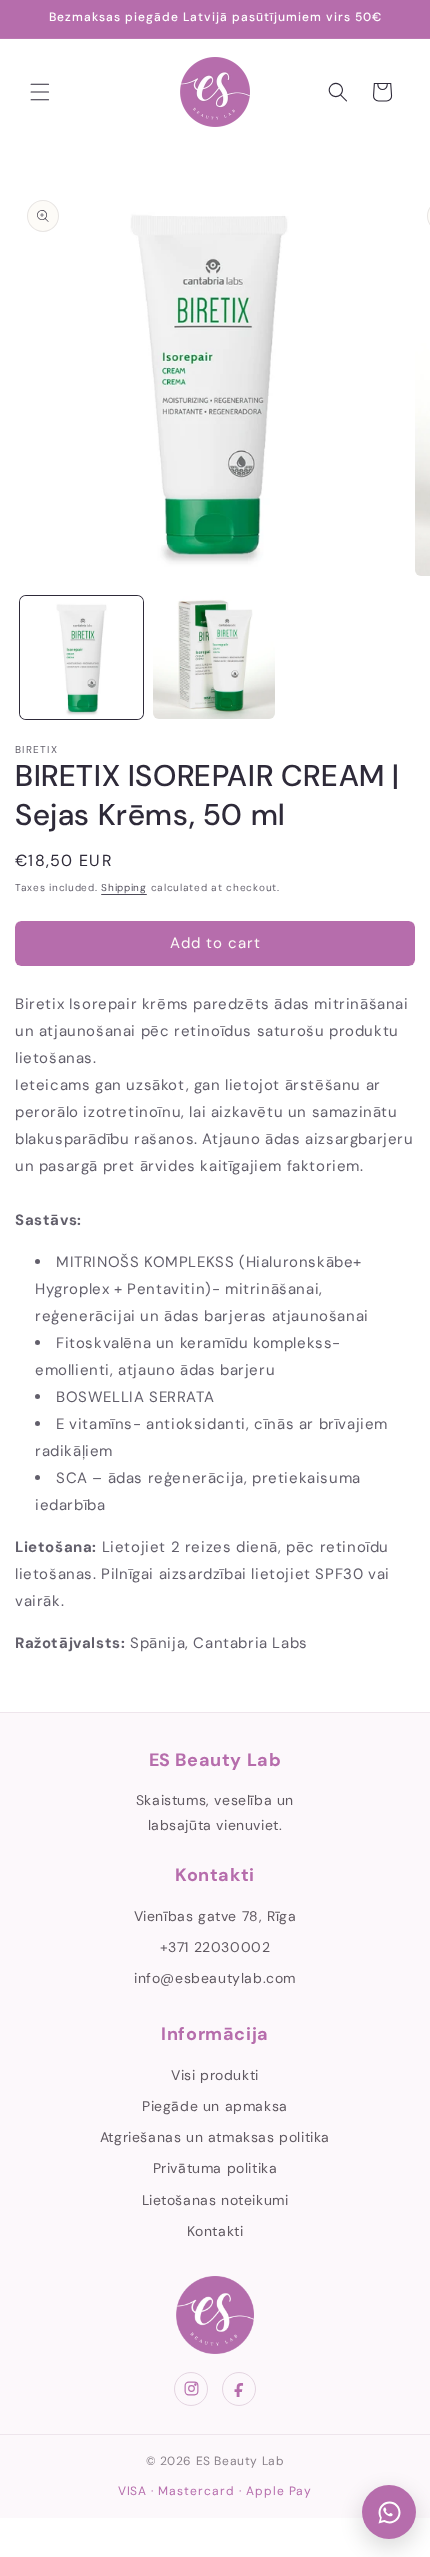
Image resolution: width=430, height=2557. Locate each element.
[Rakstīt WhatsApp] (389, 2512)
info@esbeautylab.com (215, 1978)
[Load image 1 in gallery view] (81, 657)
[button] (40, 92)
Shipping (124, 887)
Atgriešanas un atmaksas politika (215, 2137)
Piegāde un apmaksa (215, 2106)
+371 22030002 (215, 1947)
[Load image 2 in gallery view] (214, 657)
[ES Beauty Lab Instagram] (191, 2389)
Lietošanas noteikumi (215, 2200)
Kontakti (215, 2231)
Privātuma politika (215, 2168)
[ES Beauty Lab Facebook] (239, 2389)
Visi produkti (215, 2075)
